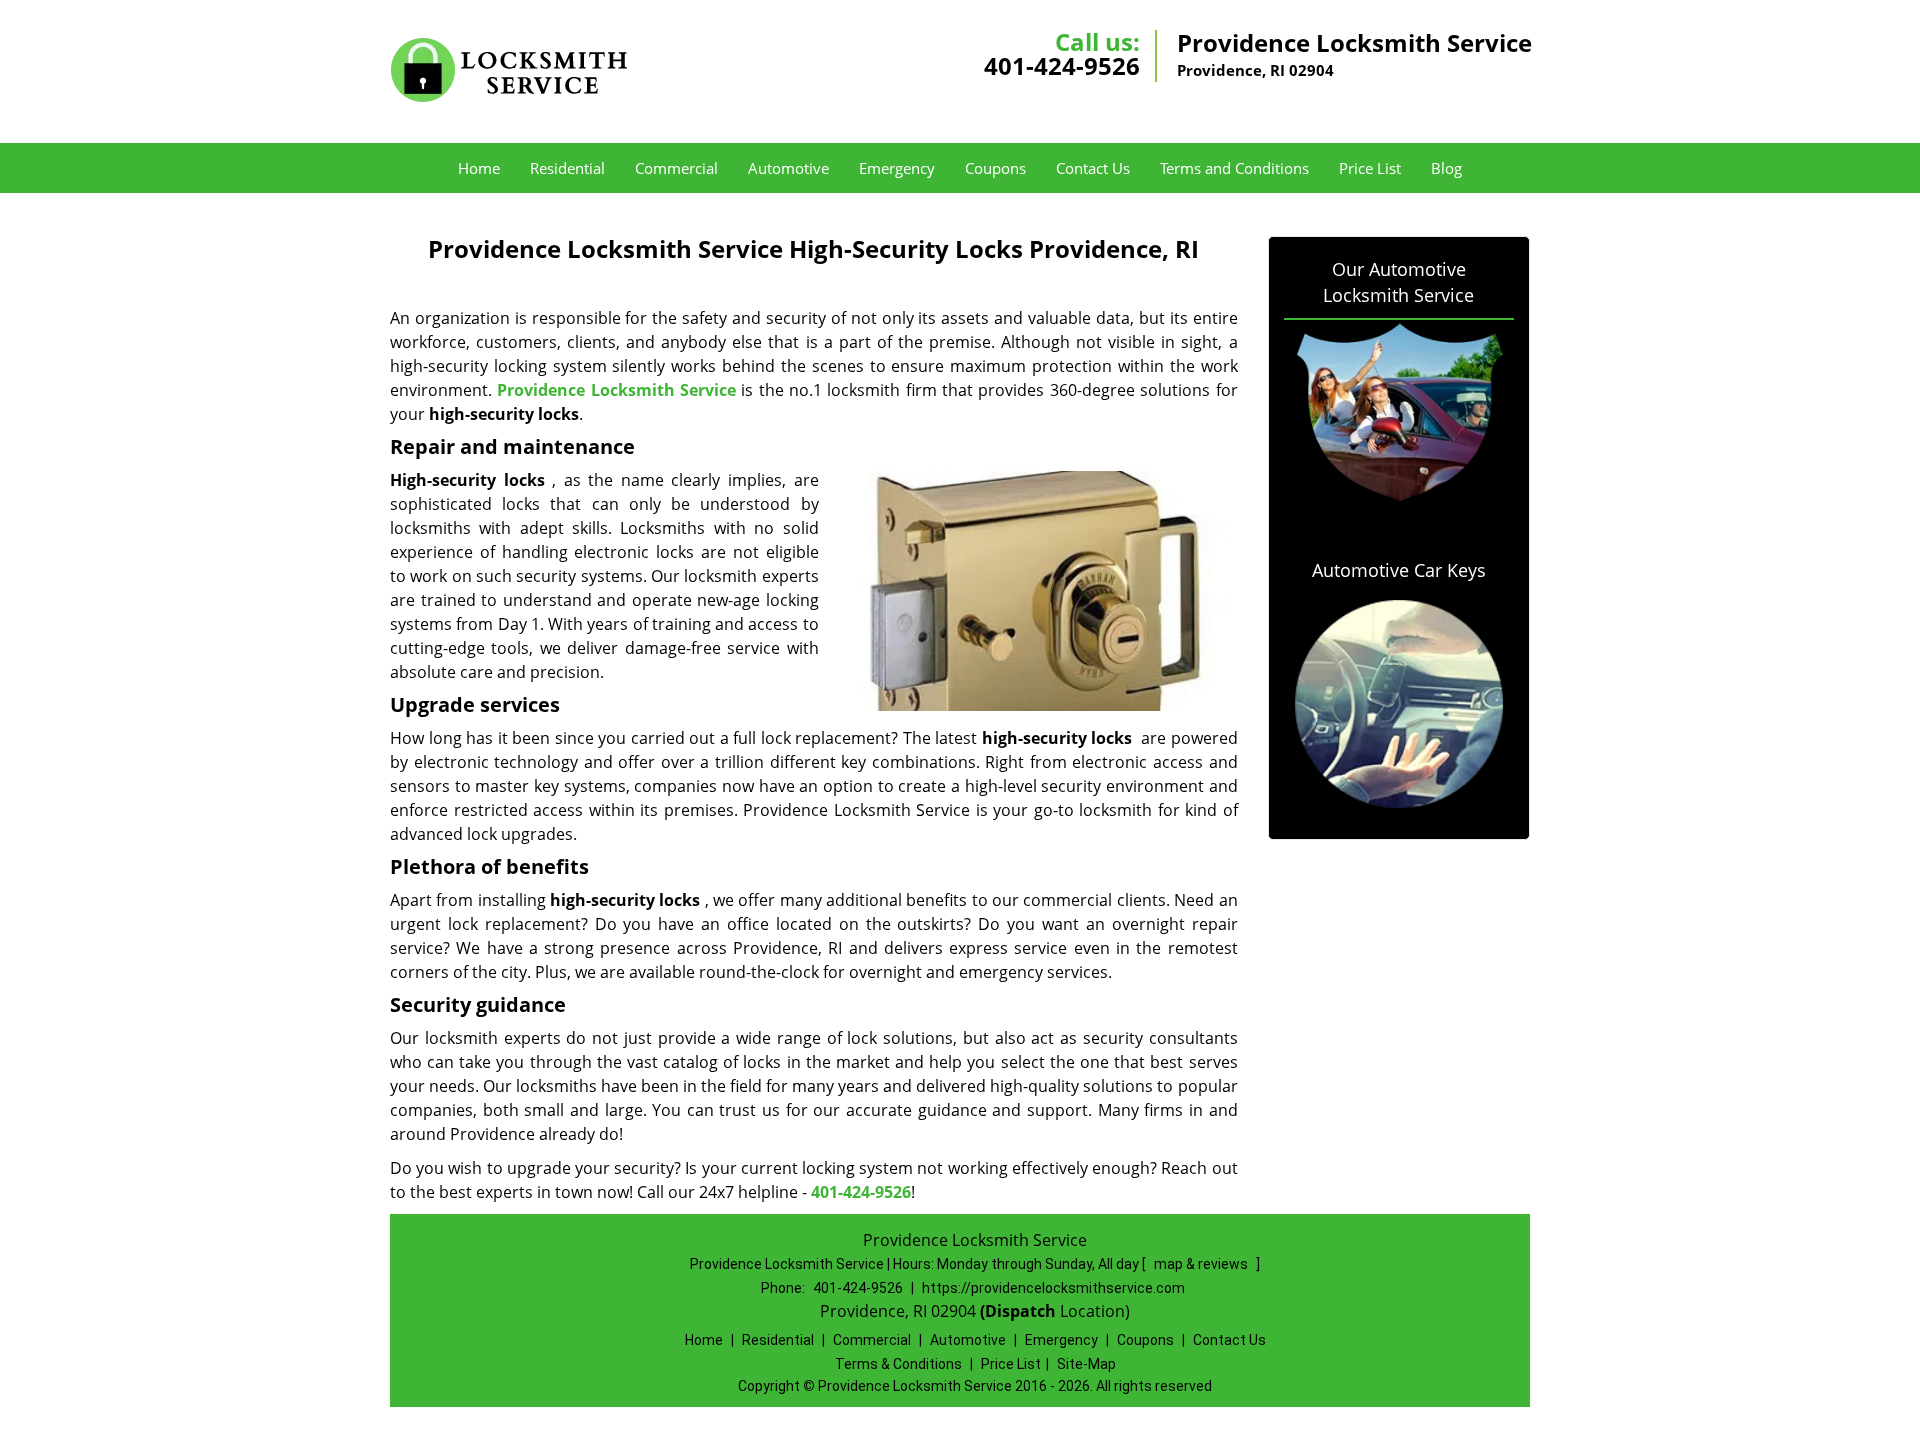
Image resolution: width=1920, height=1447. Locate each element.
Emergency (897, 168)
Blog (1446, 168)
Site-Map (1086, 1364)
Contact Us (1093, 168)
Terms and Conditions (1234, 168)
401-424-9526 (1062, 65)
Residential (567, 168)
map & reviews (1202, 1264)
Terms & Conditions (898, 1364)
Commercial (676, 168)
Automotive (788, 168)
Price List (1370, 168)
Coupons (995, 168)
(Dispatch (1020, 1311)
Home (479, 168)
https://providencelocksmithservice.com (1053, 1288)
